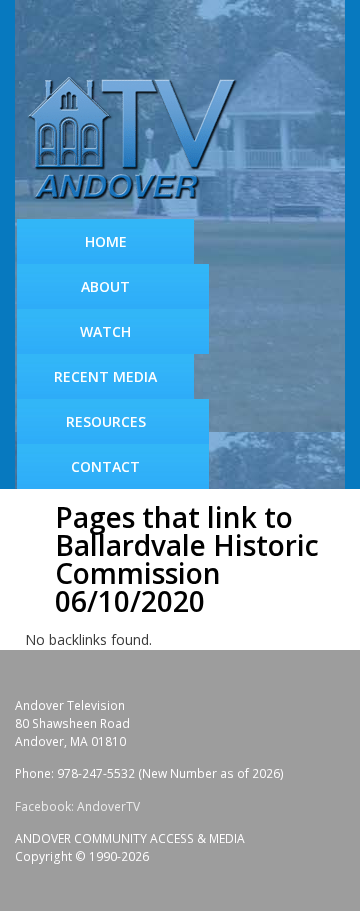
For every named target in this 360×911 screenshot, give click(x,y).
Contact (105, 466)
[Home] (140, 139)
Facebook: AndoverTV (77, 806)
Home (106, 241)
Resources (106, 421)
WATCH (105, 331)
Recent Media (105, 376)
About (105, 286)
